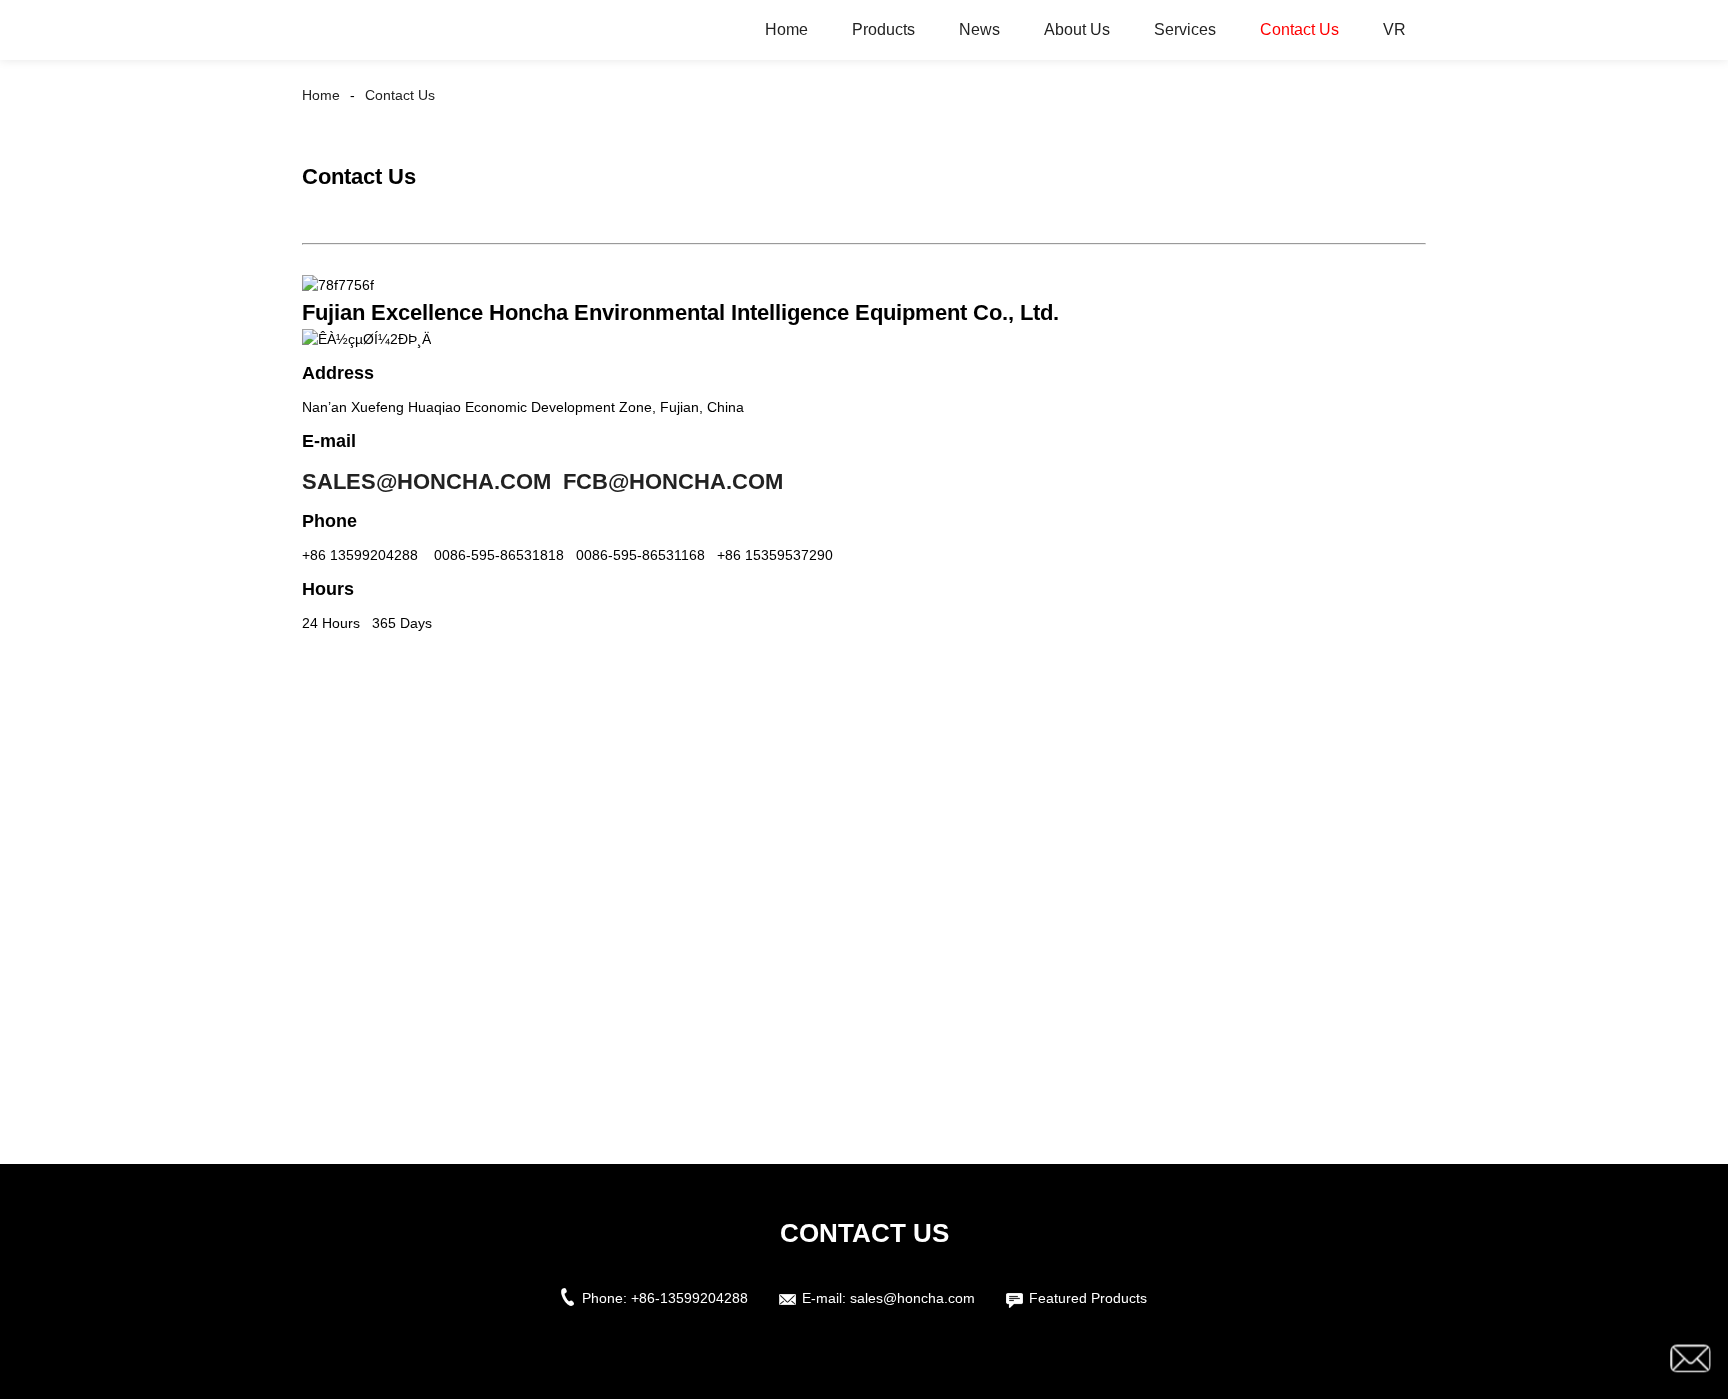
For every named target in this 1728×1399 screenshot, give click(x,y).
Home (786, 29)
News (979, 29)
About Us (1077, 29)
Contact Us (1299, 29)
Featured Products (1088, 1298)
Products (883, 29)
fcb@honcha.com (673, 481)
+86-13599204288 (689, 1298)
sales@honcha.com (426, 481)
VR (1394, 29)
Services (1185, 29)
